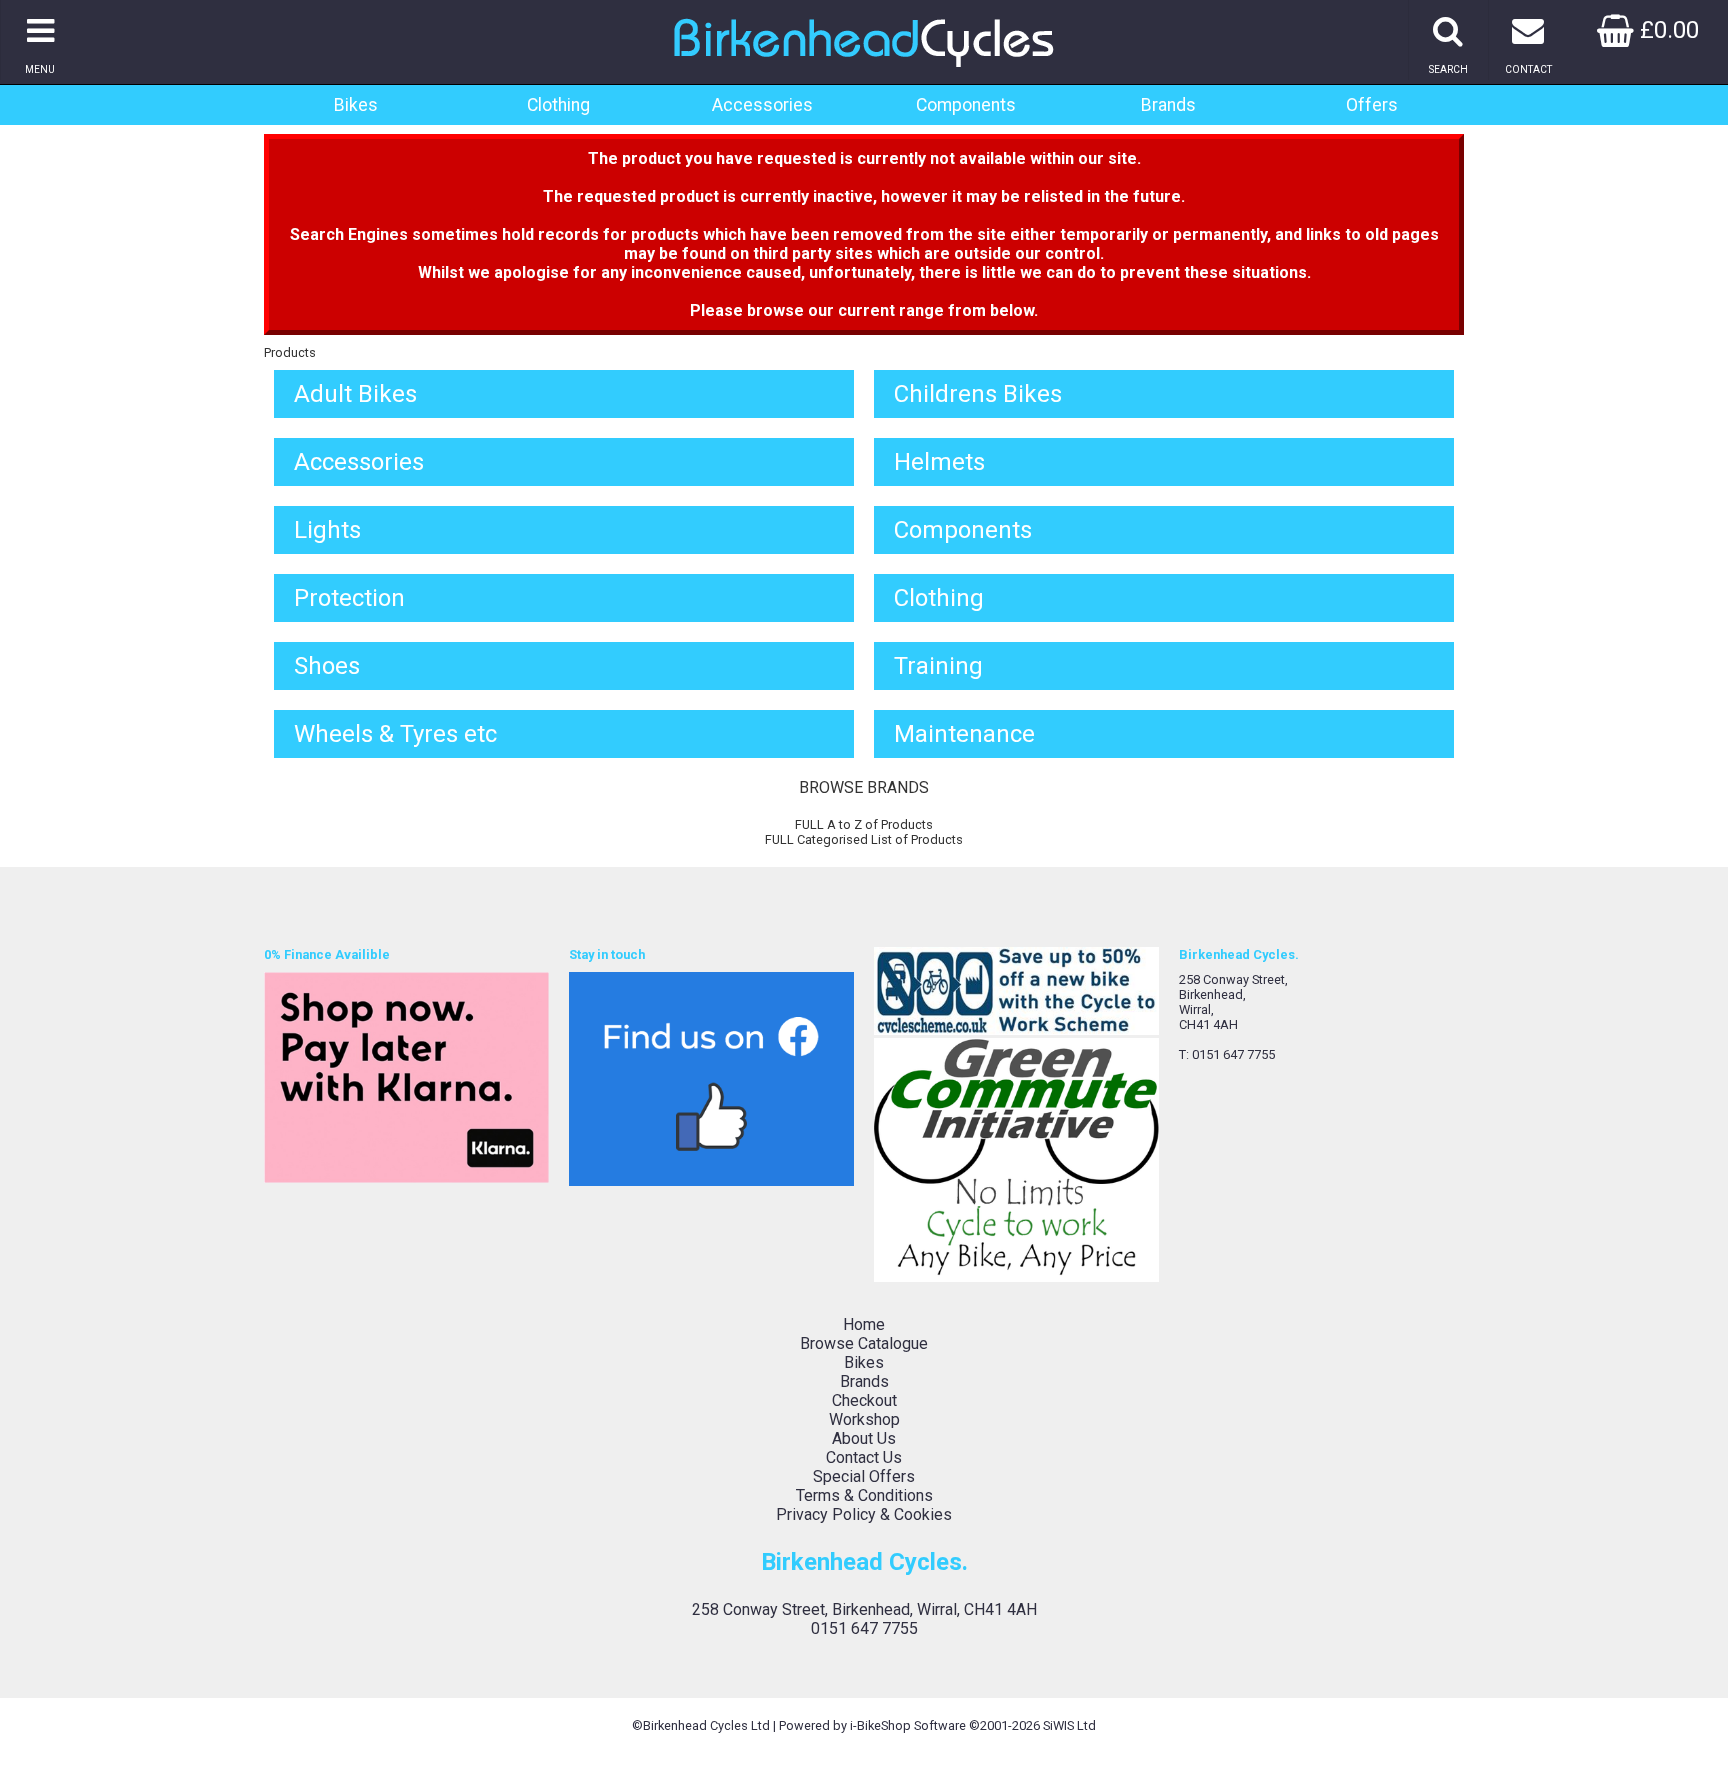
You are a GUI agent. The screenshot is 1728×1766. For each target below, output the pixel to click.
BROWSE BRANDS (864, 787)
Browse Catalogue (864, 1343)
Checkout (864, 1400)
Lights (327, 530)
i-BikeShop (880, 1725)
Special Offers (864, 1476)
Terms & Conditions (864, 1495)
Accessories (762, 105)
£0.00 (1666, 30)
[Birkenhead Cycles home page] (864, 74)
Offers (1372, 105)
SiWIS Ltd (1069, 1725)
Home (864, 1324)
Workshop (864, 1419)
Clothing (558, 105)
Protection (349, 598)
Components (966, 105)
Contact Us (864, 1457)
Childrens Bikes (978, 394)
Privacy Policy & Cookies (864, 1514)
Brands (1168, 105)
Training (938, 666)
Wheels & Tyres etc (395, 734)
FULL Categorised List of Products (864, 839)
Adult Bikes (355, 394)
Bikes (356, 105)
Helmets (939, 462)
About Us (864, 1438)
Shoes (327, 666)
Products (290, 352)
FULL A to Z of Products (864, 824)
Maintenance (964, 734)
